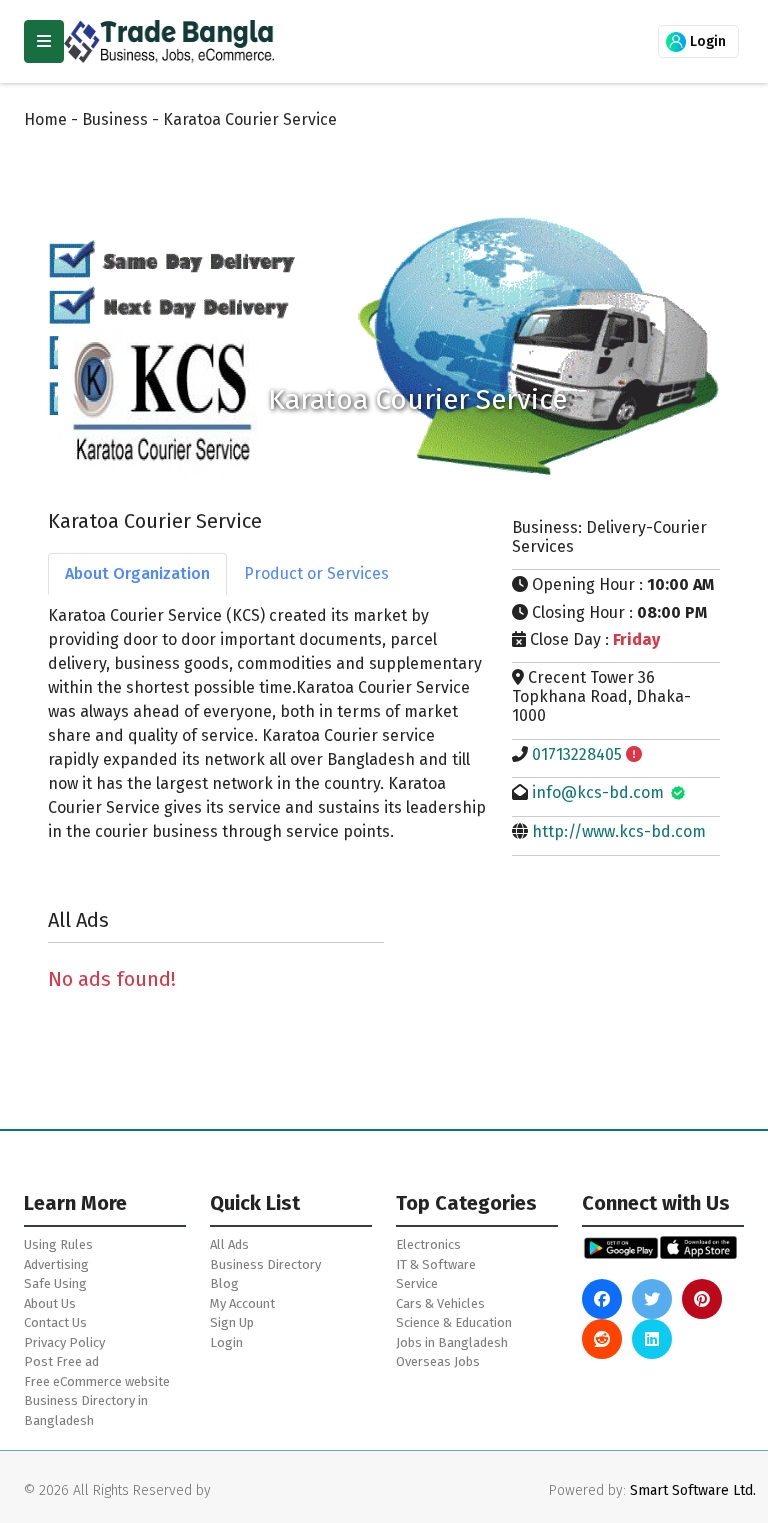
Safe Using (55, 1283)
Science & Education (454, 1322)
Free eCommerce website (97, 1381)
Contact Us (55, 1322)
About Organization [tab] (137, 573)
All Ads (229, 1244)
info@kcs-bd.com (598, 792)
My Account (242, 1303)
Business (115, 119)
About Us (50, 1303)
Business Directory (265, 1264)
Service (417, 1283)
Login (706, 41)
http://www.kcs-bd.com (619, 831)
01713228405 (577, 754)
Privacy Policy (64, 1342)
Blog (224, 1283)
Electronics (428, 1244)
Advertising (56, 1264)
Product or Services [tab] (316, 573)
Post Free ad (61, 1361)
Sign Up (232, 1322)
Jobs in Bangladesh (452, 1342)
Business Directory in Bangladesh (86, 1410)
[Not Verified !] (634, 754)
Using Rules (58, 1244)
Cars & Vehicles (440, 1303)
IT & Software (436, 1264)
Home (45, 119)
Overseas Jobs (438, 1361)
